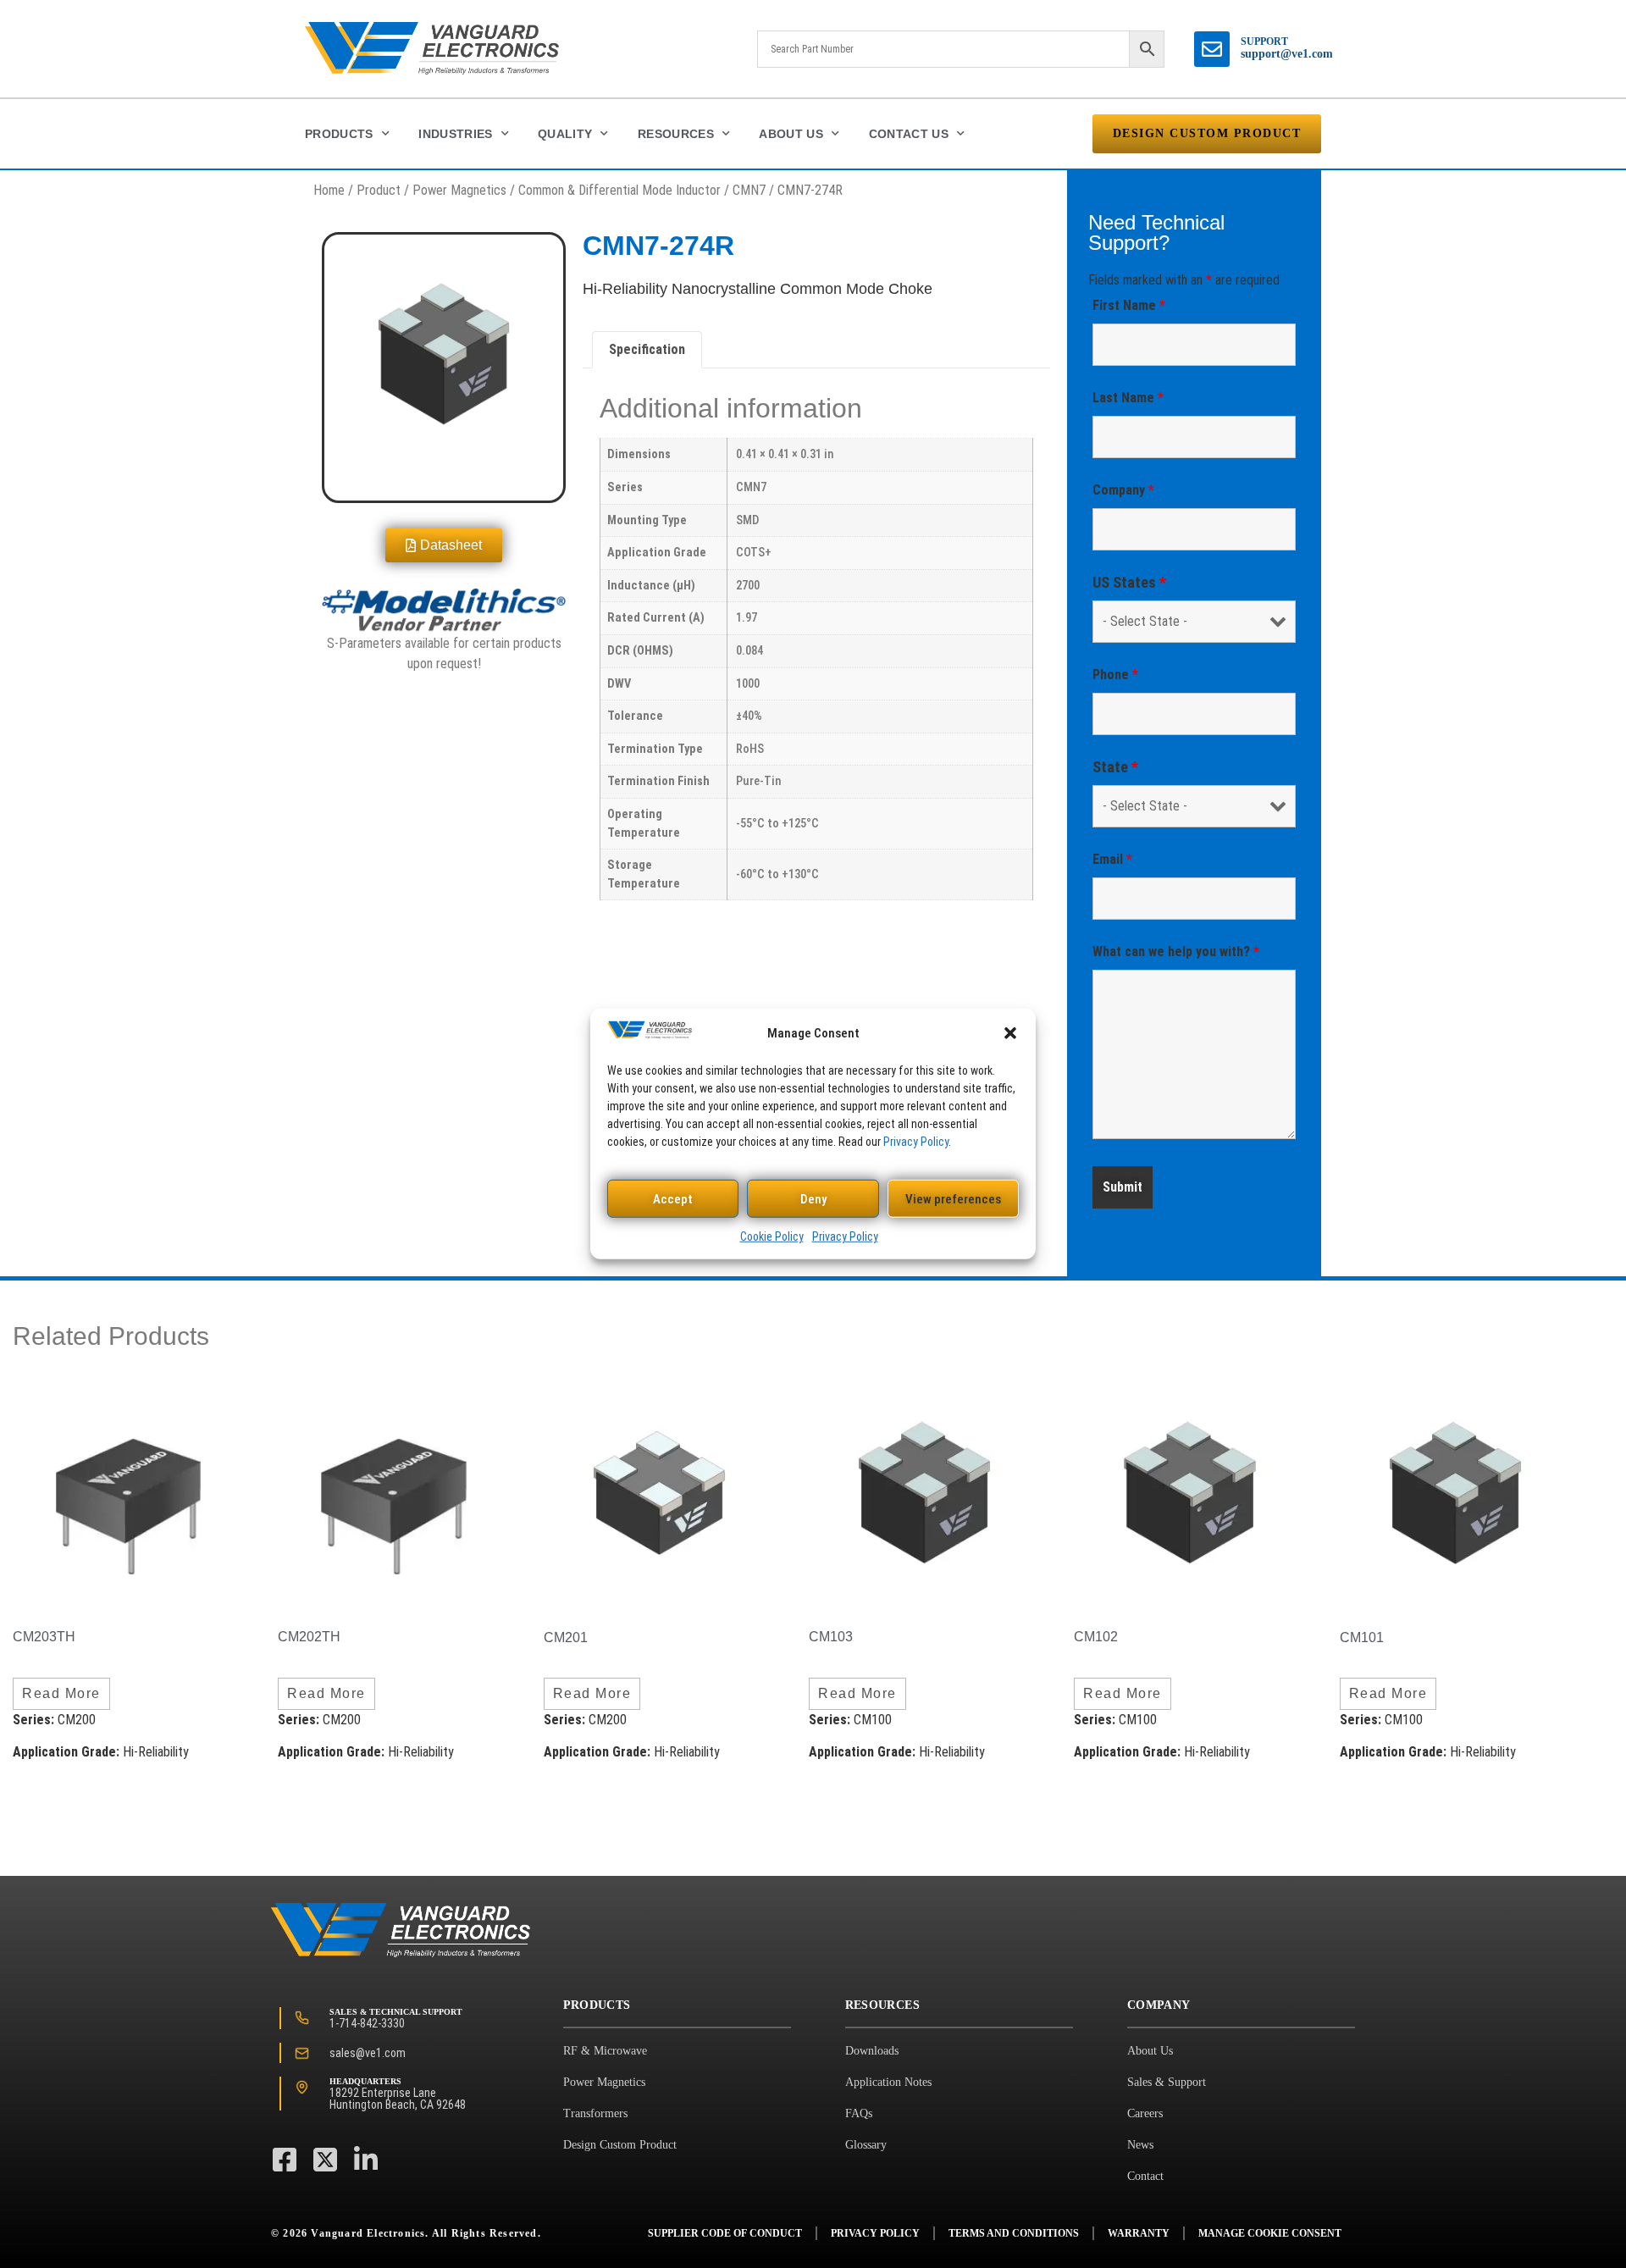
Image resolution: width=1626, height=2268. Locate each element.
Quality (565, 134)
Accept (673, 1199)
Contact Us (909, 134)
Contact (1145, 2176)
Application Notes (888, 2082)
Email (1112, 859)
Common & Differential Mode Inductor (619, 190)
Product (379, 190)
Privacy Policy (916, 1142)
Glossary (866, 2145)
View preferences (953, 1199)
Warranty (1139, 2233)
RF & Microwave (605, 2051)
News (1140, 2145)
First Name (1129, 305)
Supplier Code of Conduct (725, 2233)
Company (1123, 490)
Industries (456, 134)
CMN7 (749, 190)
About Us (791, 134)
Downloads (872, 2051)
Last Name (1128, 398)
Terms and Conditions (1014, 2233)
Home (329, 190)
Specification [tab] (647, 349)
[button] (1010, 1033)
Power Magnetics (459, 190)
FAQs (859, 2113)
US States (1129, 583)
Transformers (595, 2113)
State (1115, 767)
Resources (676, 134)
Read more (61, 1693)
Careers (1145, 2113)
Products (339, 134)
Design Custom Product (620, 2145)
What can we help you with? (1176, 951)
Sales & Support (1167, 2082)
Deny (813, 1199)
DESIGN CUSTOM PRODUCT (1207, 133)
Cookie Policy (772, 1236)
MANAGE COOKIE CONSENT (1270, 2233)
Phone (1115, 675)
